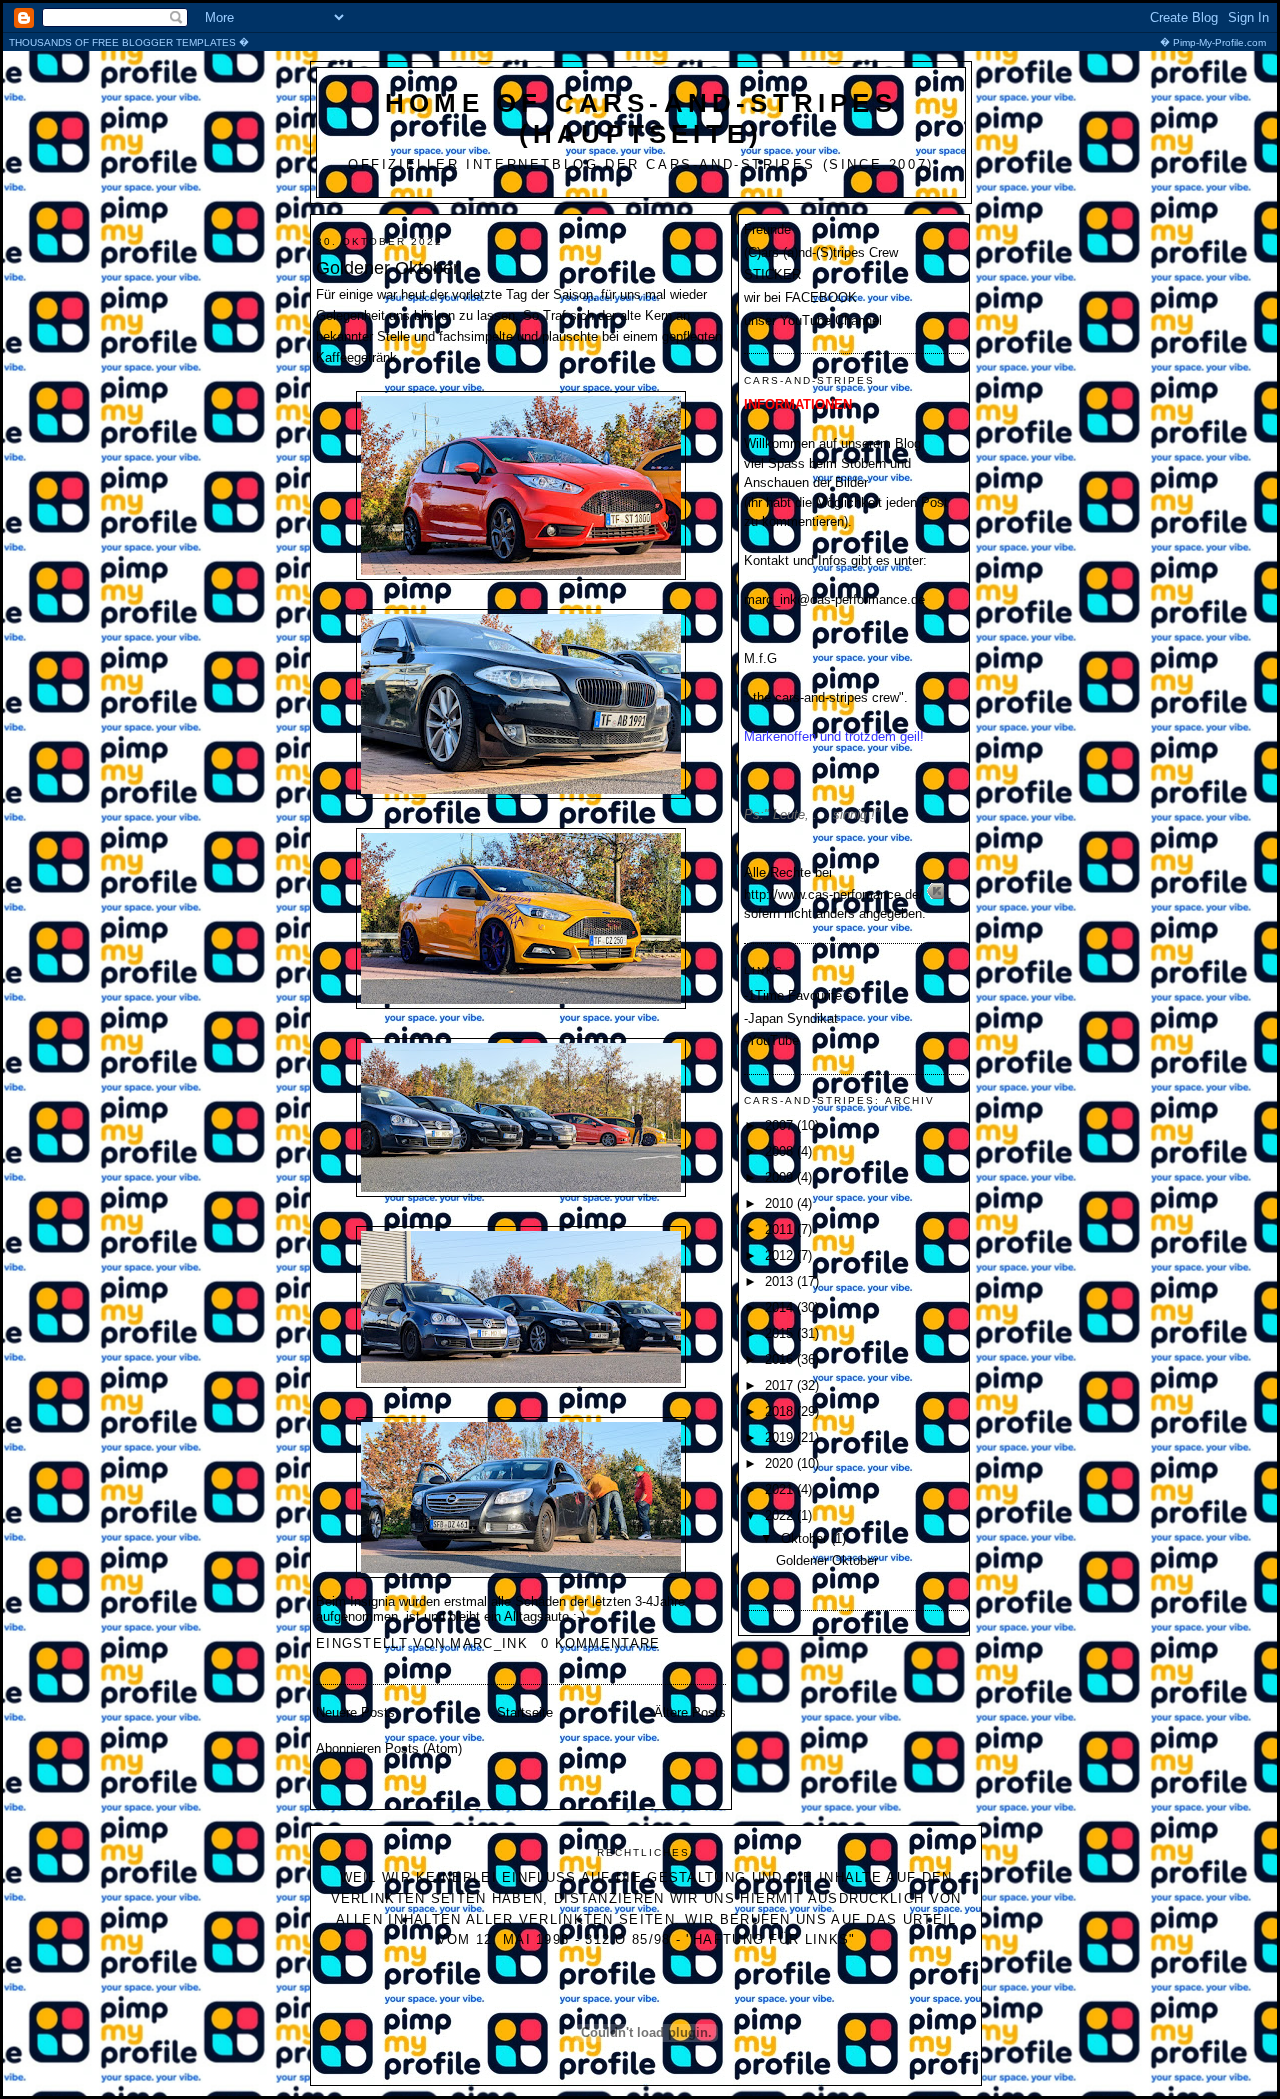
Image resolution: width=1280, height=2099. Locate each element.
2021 (781, 1489)
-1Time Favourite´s (798, 995)
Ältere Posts (690, 1712)
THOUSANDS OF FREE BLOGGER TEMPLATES (637, 42)
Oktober (806, 1538)
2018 (781, 1411)
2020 (781, 1463)
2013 (781, 1281)
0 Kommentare (601, 1643)
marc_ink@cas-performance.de (834, 599)
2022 (781, 1515)
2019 (781, 1437)
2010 (781, 1203)
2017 (781, 1385)
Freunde (767, 229)
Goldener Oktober (387, 268)
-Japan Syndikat (791, 1018)
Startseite (525, 1712)
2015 (781, 1333)
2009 (781, 1177)
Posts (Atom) (423, 1748)
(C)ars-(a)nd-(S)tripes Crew (821, 252)
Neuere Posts (355, 1712)
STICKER (772, 274)
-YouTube (771, 1040)
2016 (781, 1359)
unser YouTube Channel (813, 320)
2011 (781, 1229)
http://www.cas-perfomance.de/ (833, 894)
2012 (781, 1255)
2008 (781, 1151)
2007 (781, 1125)
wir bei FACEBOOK (800, 297)
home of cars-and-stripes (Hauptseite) (641, 118)
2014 (781, 1307)
